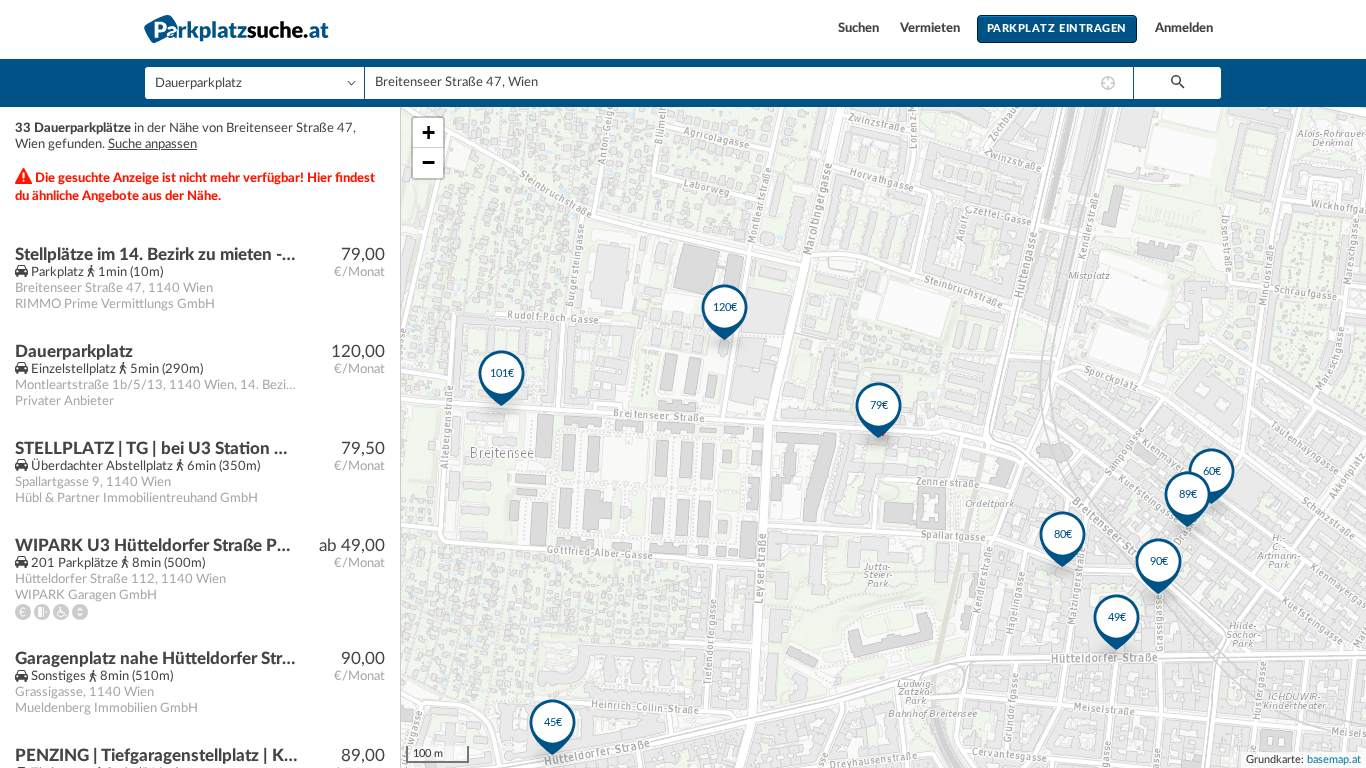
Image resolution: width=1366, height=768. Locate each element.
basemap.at (1334, 759)
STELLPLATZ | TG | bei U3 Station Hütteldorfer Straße (156, 448)
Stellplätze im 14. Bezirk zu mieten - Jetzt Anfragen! (156, 254)
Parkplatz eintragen (1057, 28)
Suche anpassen (152, 144)
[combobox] (749, 83)
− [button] (428, 162)
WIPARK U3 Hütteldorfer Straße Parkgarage (156, 545)
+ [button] (428, 132)
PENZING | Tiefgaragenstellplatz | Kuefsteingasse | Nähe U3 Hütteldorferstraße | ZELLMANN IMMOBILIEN (156, 755)
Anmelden (1184, 28)
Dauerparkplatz (74, 351)
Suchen (860, 28)
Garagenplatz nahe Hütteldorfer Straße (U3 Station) (156, 658)
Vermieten (931, 28)
